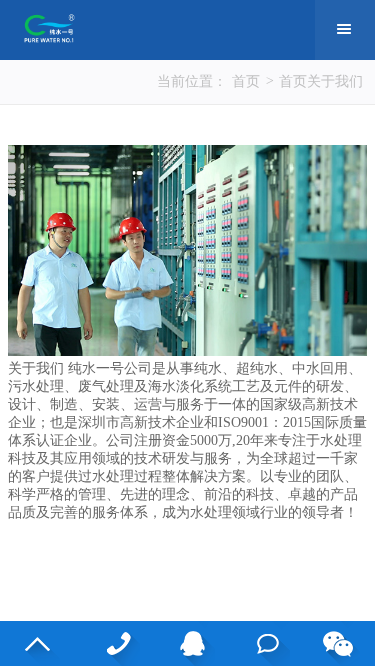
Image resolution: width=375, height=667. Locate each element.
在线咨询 (262, 643)
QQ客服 (187, 643)
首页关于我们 (321, 81)
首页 (246, 81)
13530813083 (112, 643)
